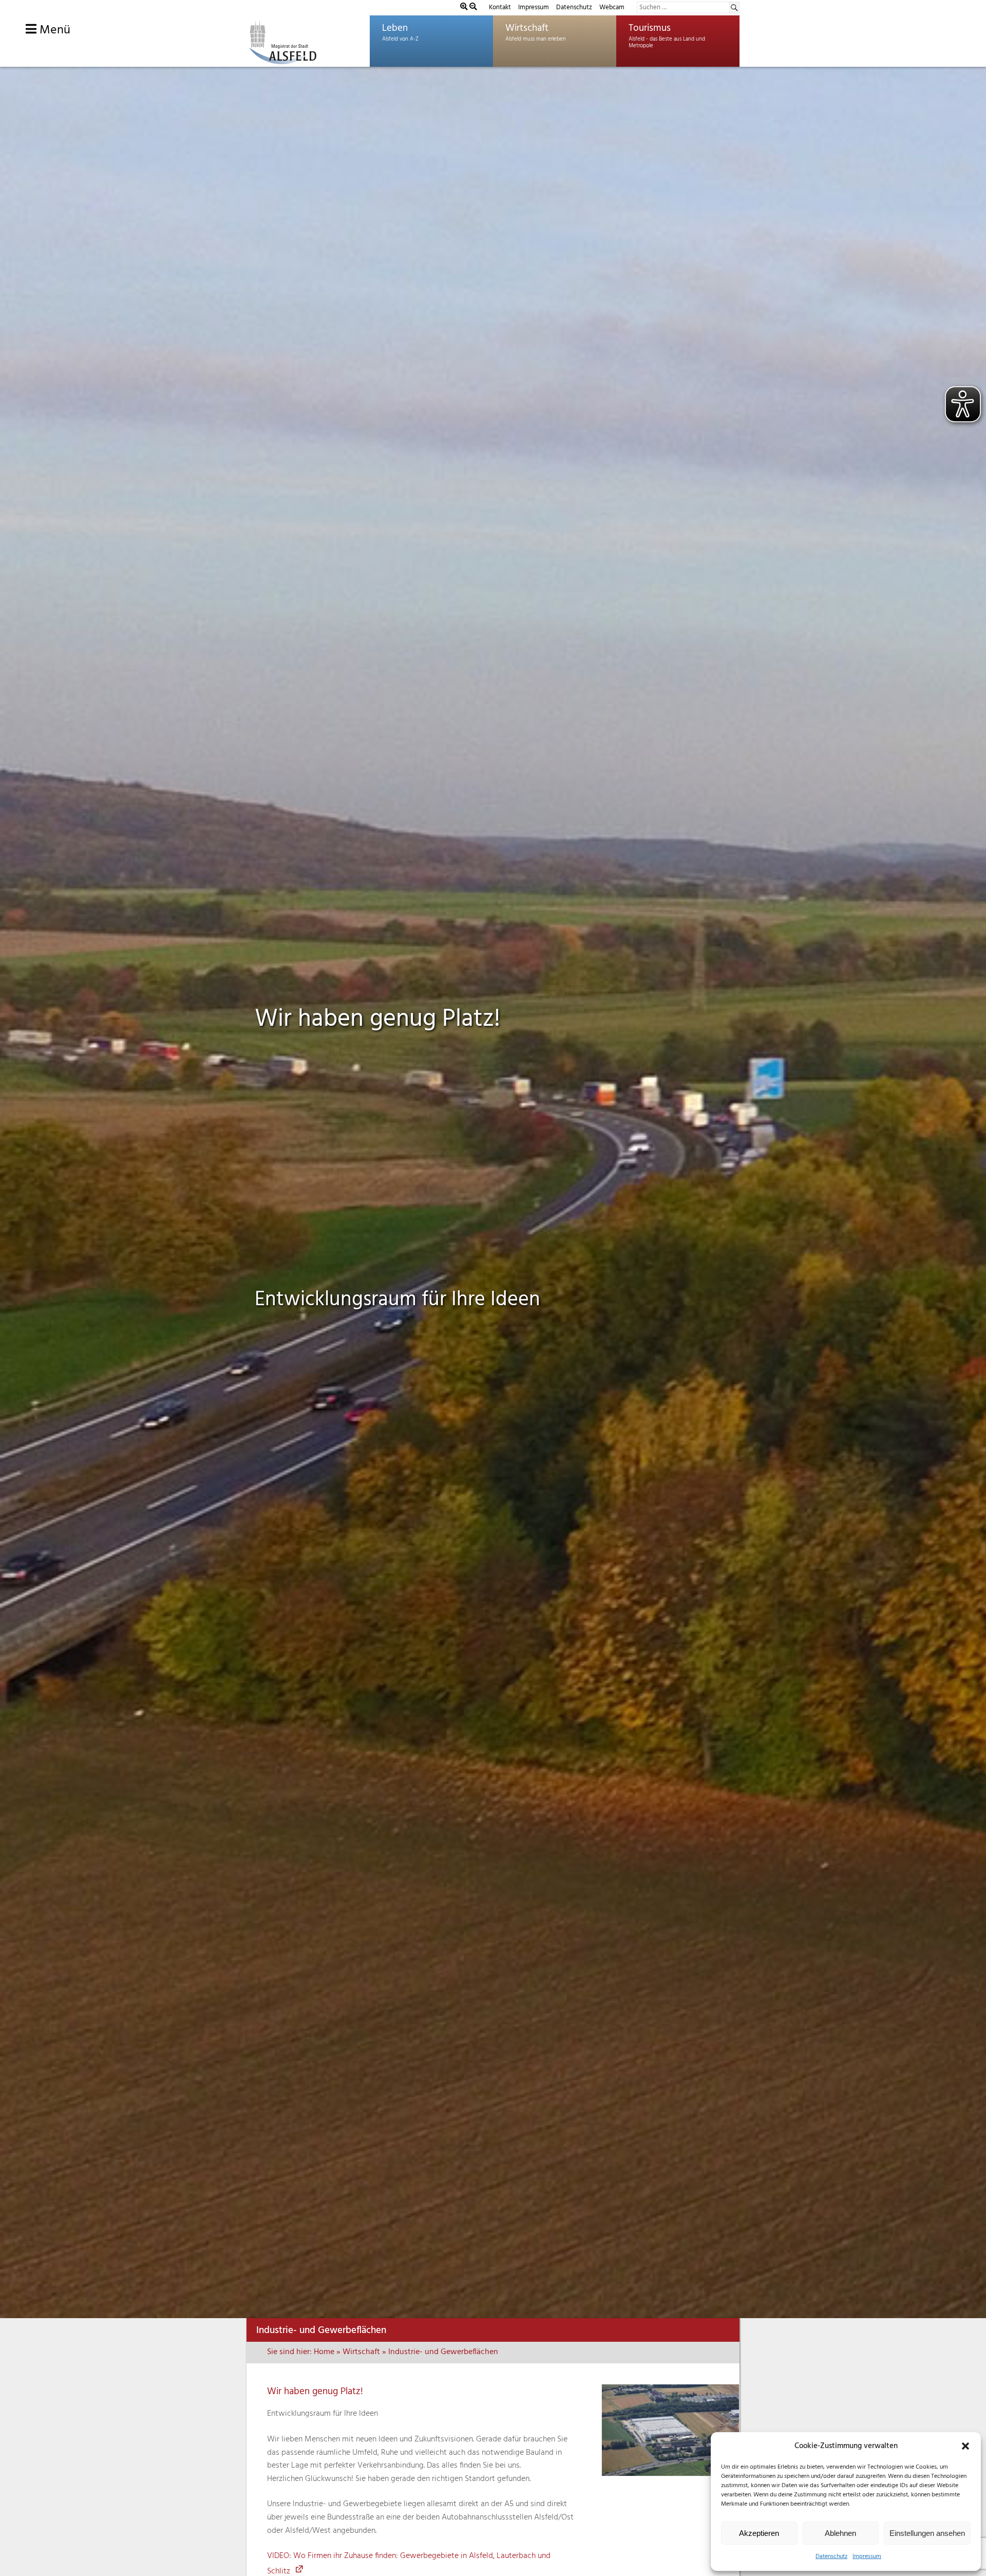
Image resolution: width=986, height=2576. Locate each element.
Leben (395, 28)
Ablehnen (840, 2533)
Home (324, 2352)
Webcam (612, 7)
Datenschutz (831, 2556)
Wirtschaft (527, 28)
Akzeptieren (759, 2533)
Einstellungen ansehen (927, 2533)
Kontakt (500, 7)
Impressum (867, 2556)
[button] (965, 2446)
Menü (53, 30)
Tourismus (650, 28)
